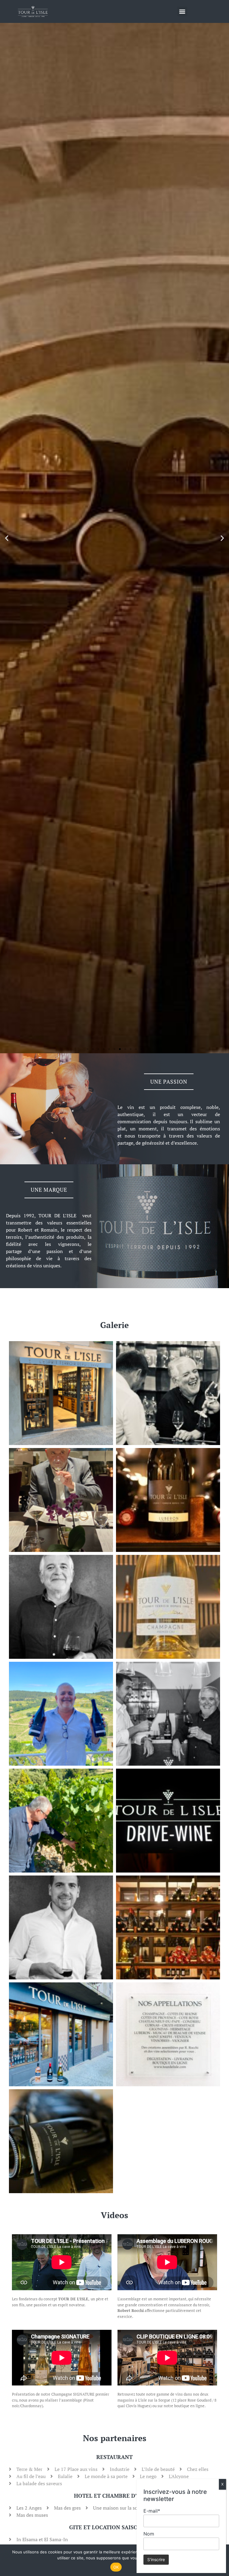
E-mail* (152, 2511)
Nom (149, 2534)
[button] (182, 11)
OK (116, 2567)
